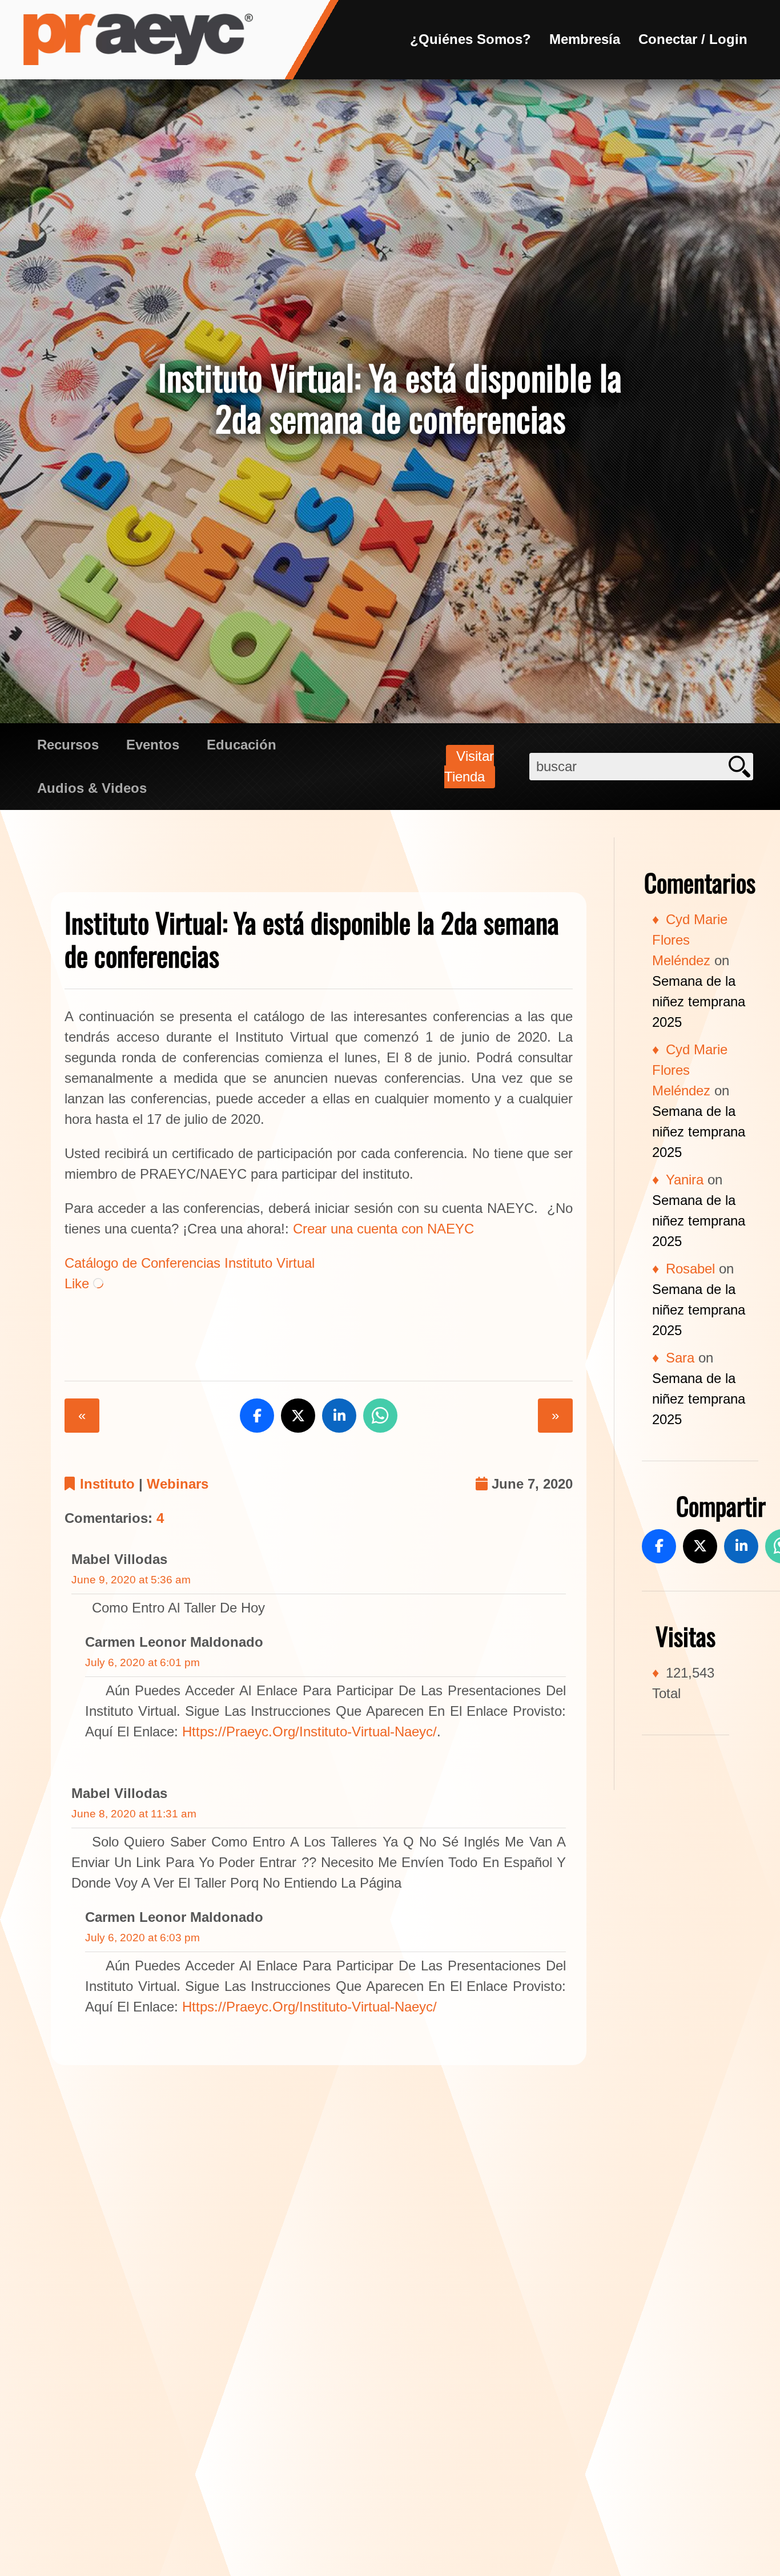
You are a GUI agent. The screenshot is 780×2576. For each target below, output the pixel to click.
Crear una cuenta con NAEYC (383, 1229)
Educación (242, 745)
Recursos (68, 745)
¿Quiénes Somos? (471, 39)
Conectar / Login (693, 39)
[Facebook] (659, 1546)
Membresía (585, 39)
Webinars (178, 1484)
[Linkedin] (741, 1546)
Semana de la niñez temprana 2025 (699, 1001)
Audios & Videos (92, 788)
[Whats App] (380, 1416)
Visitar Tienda (469, 766)
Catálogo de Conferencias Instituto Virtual (190, 1263)
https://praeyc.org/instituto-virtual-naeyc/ (309, 1732)
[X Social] (700, 1546)
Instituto (107, 1484)
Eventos (153, 745)
